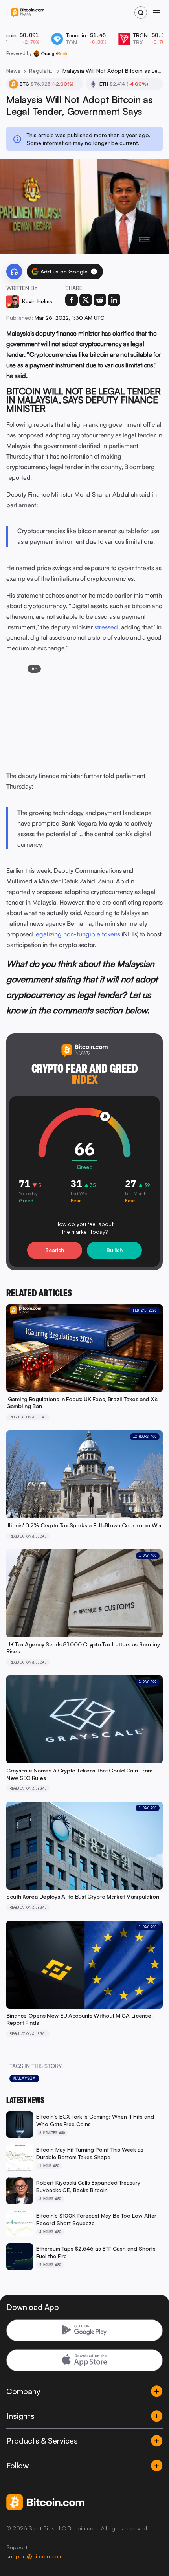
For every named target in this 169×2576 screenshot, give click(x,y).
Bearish (55, 1250)
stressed (106, 627)
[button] (94, 272)
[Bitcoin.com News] (28, 13)
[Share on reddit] (100, 300)
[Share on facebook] (72, 300)
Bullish (115, 1250)
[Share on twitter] (86, 300)
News (13, 71)
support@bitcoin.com (34, 2556)
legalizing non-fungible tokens (77, 934)
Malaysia (24, 2078)
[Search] (141, 13)
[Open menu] (156, 13)
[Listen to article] (14, 272)
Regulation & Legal (41, 71)
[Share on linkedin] (114, 300)
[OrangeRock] (51, 53)
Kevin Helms (37, 301)
